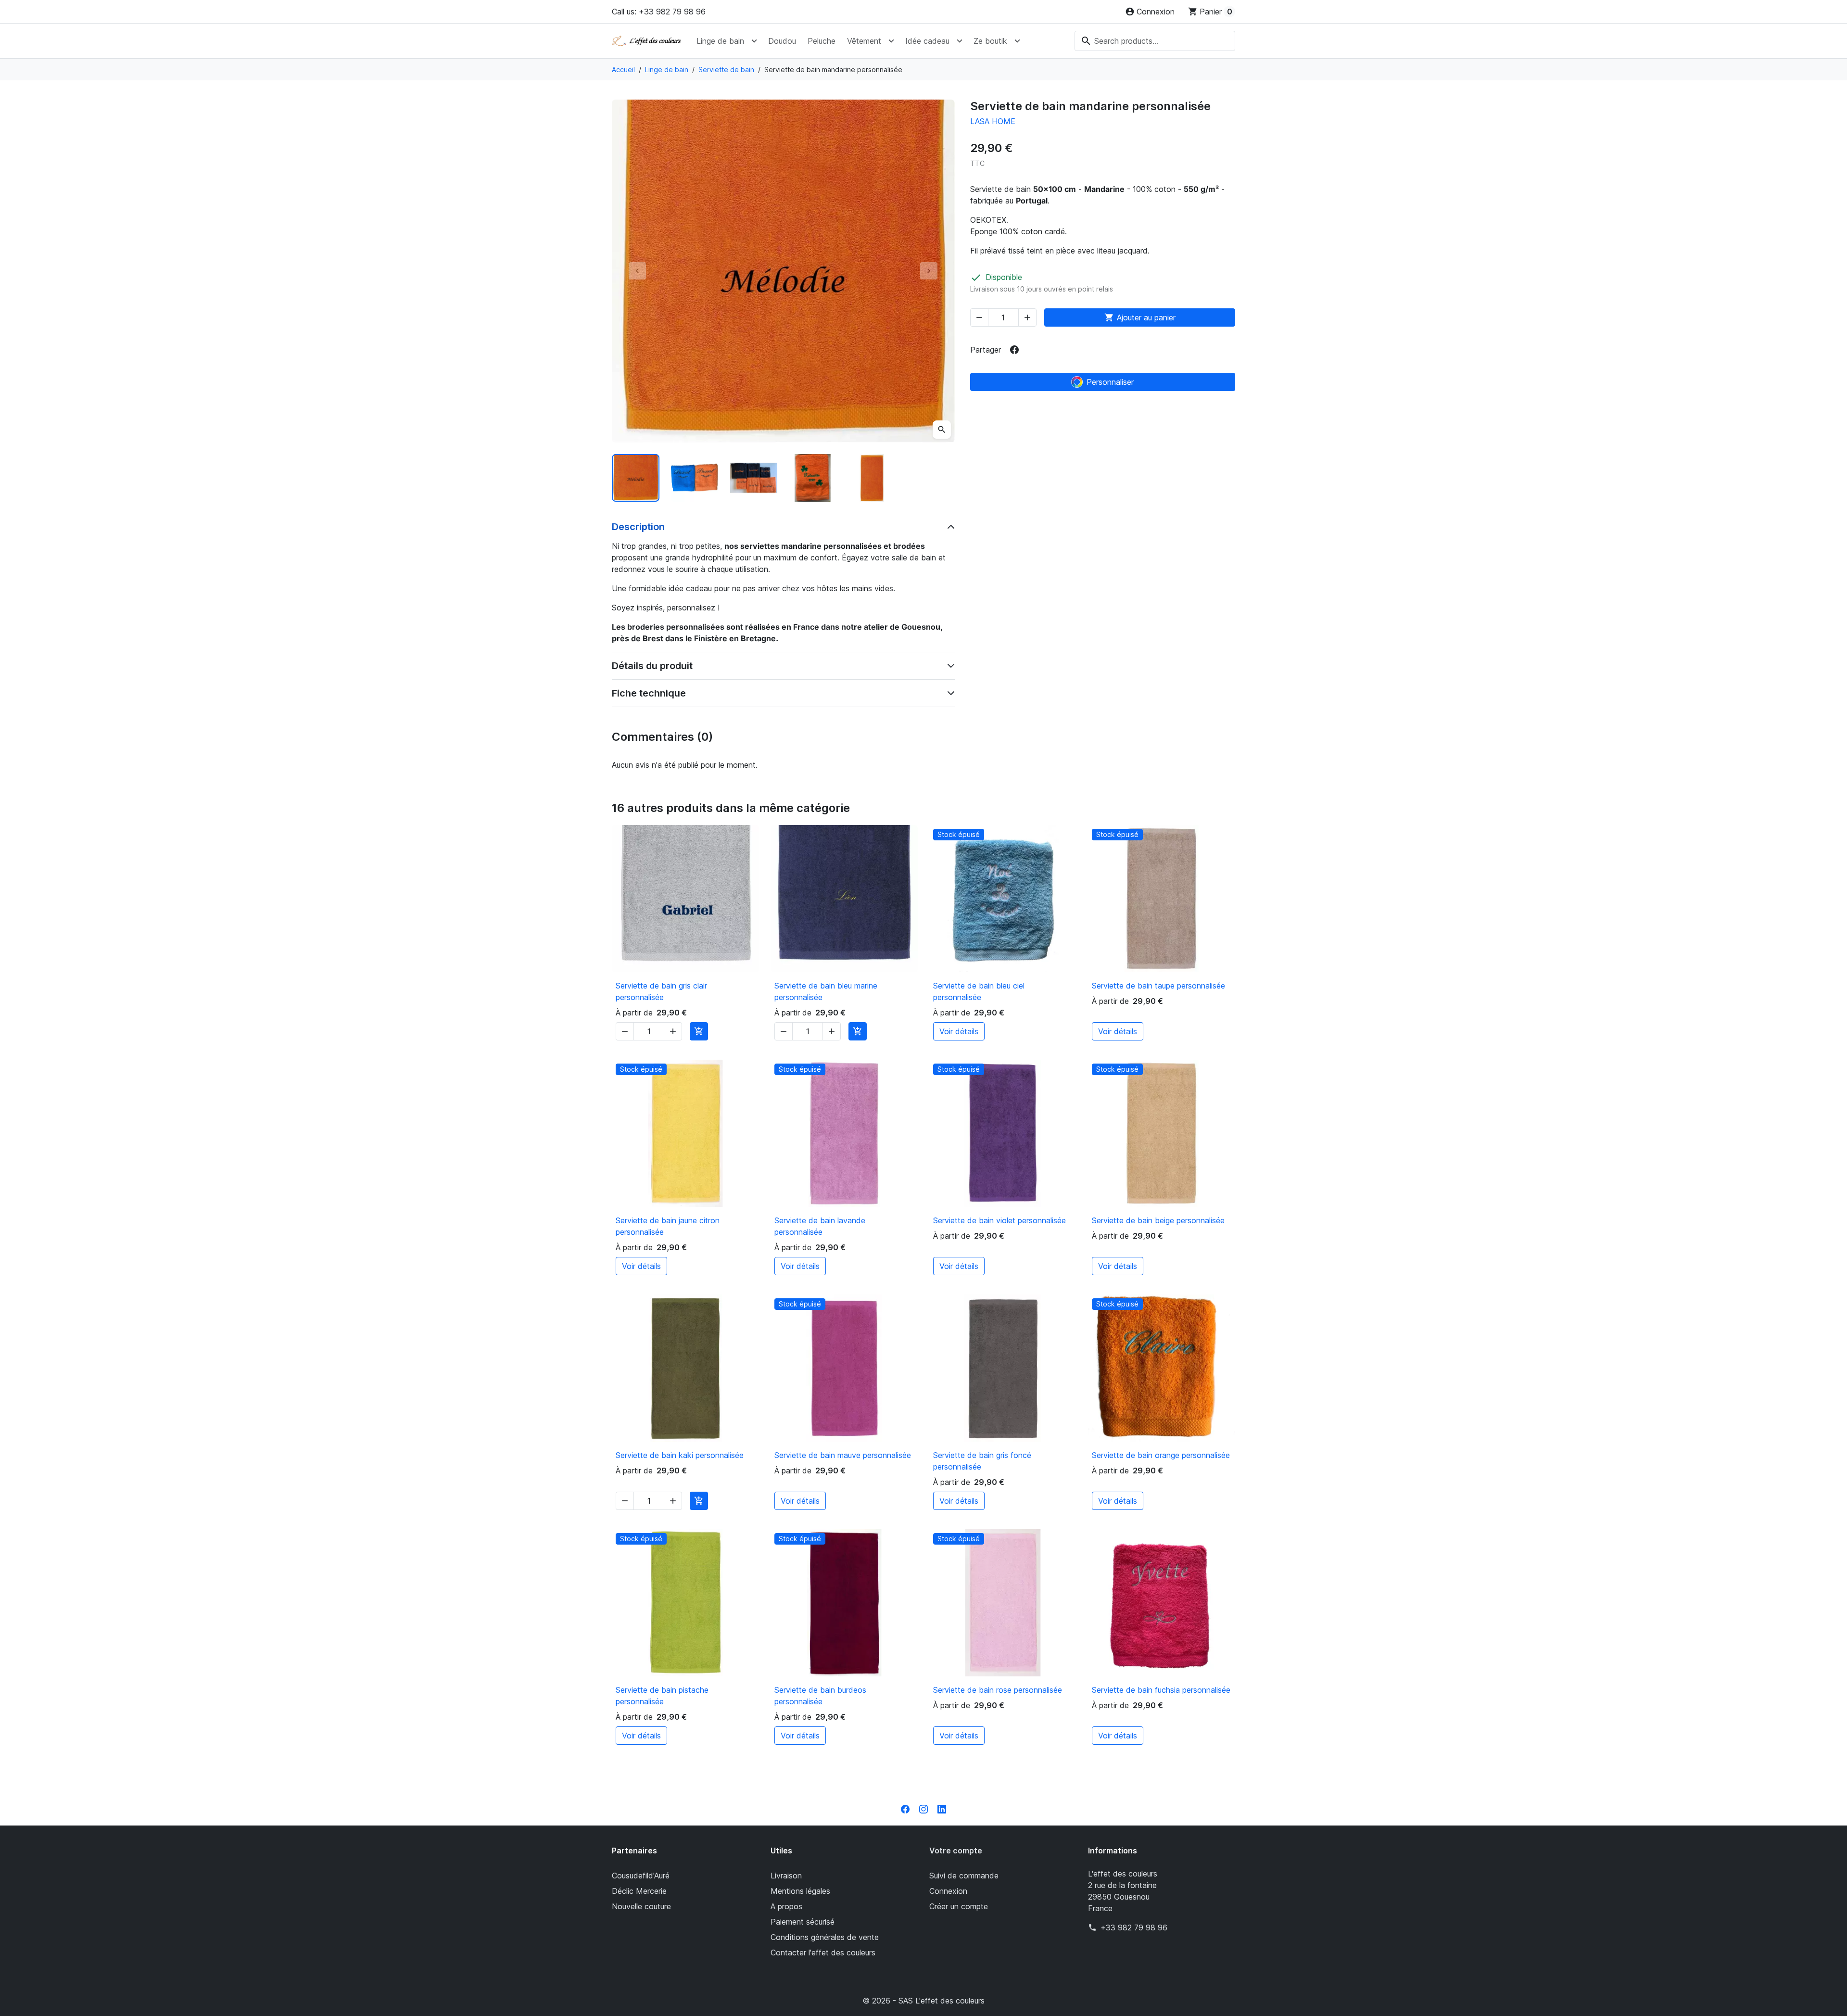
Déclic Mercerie (639, 1891)
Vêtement (864, 41)
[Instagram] (923, 1808)
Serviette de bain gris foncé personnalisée (982, 1461)
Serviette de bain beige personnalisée (1158, 1220)
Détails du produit (652, 666)
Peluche (822, 41)
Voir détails (959, 1031)
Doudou (782, 41)
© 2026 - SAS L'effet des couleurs (923, 2001)
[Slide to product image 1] (636, 478)
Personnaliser (1110, 382)
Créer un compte (959, 1906)
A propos (786, 1906)
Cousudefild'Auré (641, 1876)
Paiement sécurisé (803, 1922)
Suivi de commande (964, 1876)
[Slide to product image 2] (695, 478)
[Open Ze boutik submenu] (1017, 41)
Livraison (786, 1876)
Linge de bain (720, 41)
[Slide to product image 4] (813, 478)
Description (638, 527)
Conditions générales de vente (825, 1937)
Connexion (948, 1891)
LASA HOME (993, 121)
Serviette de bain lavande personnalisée (820, 1226)
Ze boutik (990, 41)
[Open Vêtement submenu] (891, 41)
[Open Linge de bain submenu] (754, 41)
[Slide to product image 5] (872, 478)
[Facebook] (905, 1808)
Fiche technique (649, 693)
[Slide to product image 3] (754, 478)
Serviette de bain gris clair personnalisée (661, 991)
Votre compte (956, 1851)
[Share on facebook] (1014, 350)
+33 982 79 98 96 (1134, 1927)
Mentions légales (800, 1891)
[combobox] (1155, 41)
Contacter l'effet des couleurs (823, 1953)
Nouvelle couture (641, 1906)
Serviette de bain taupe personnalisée (1158, 986)
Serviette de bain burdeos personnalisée (820, 1696)
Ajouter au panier (1140, 317)
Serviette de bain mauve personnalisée (843, 1455)
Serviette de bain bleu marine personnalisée (826, 991)
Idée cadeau (927, 41)
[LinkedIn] (942, 1808)
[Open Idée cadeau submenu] (960, 41)
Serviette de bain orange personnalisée (1161, 1455)
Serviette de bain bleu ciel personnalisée (979, 991)
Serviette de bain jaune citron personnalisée (668, 1226)
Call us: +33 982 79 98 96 (659, 12)
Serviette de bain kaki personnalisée (680, 1455)
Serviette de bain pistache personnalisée (662, 1696)
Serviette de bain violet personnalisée (999, 1220)
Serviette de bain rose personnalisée (998, 1690)
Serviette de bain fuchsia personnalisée (1161, 1690)
